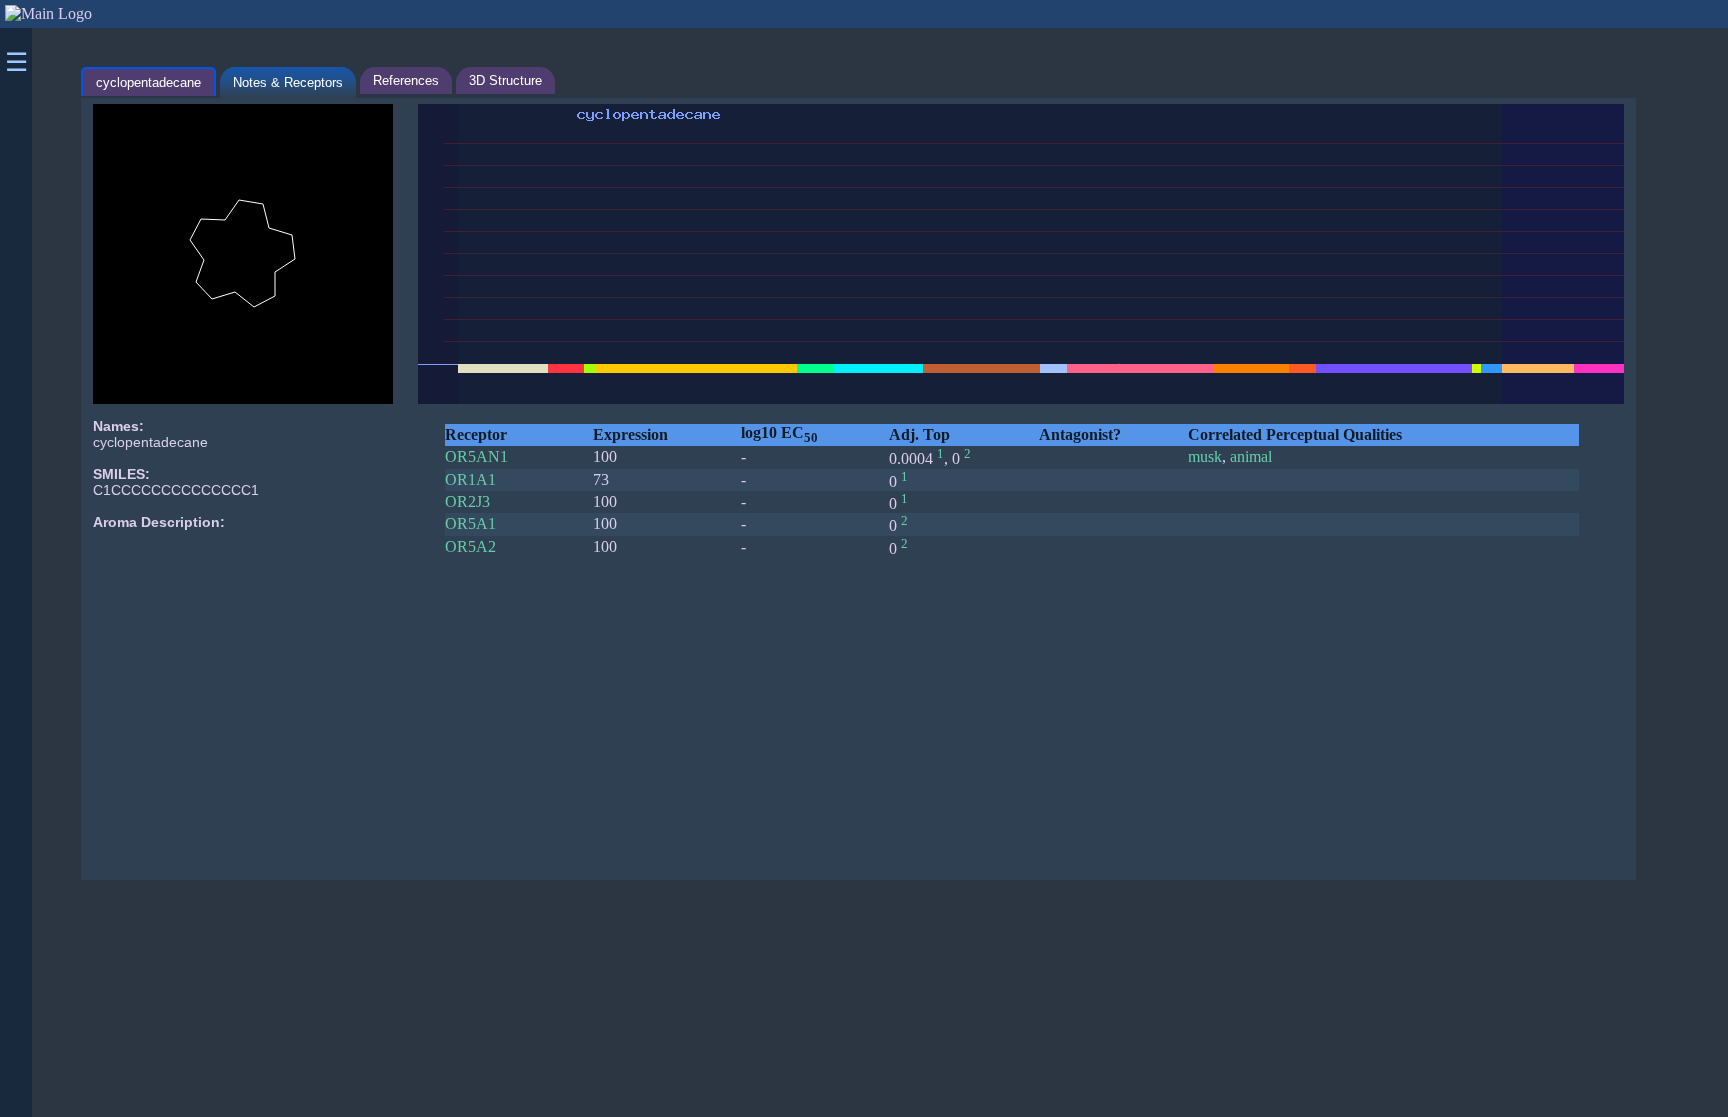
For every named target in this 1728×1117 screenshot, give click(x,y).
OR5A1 (470, 523)
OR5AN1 (476, 456)
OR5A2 (470, 546)
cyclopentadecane (148, 82)
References (406, 80)
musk (1205, 456)
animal (1251, 456)
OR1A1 (470, 479)
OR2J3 (467, 501)
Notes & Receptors (288, 82)
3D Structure (505, 80)
